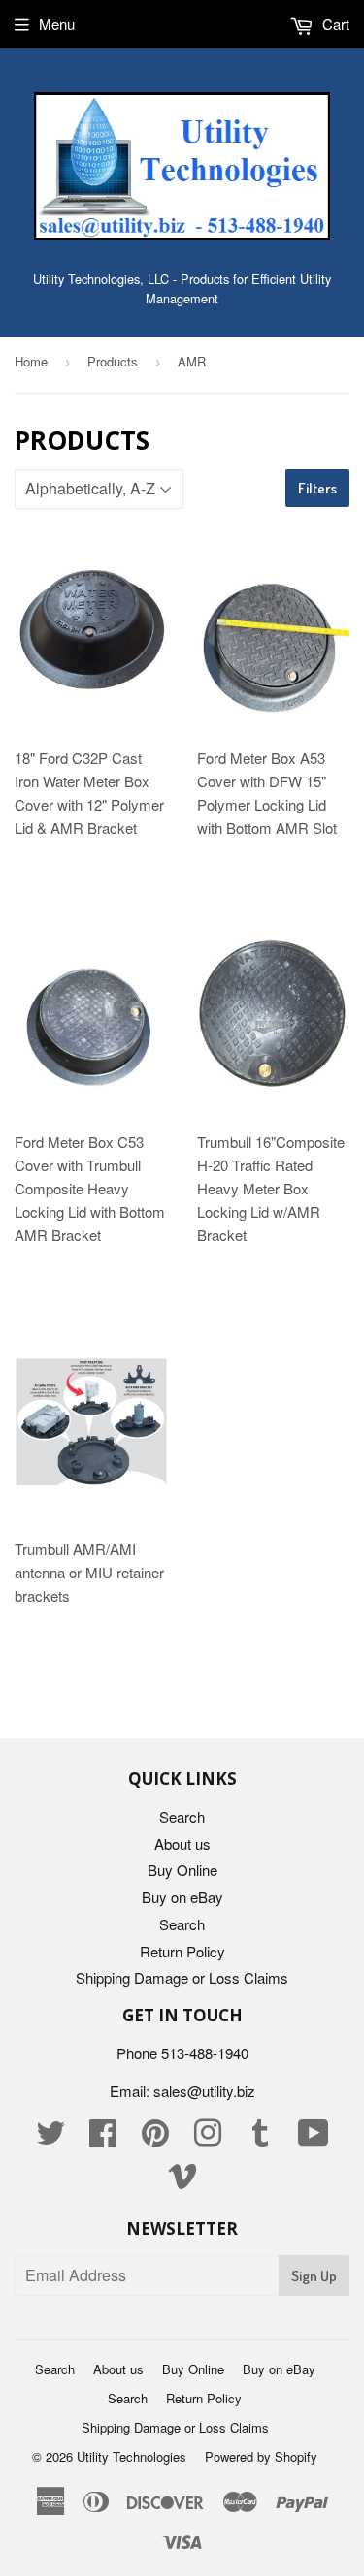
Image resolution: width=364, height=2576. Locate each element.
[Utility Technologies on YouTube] (314, 2138)
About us (182, 1844)
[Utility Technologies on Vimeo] (182, 2181)
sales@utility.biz (204, 2091)
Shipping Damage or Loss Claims (182, 1977)
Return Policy (182, 1951)
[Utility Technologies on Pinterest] (155, 2138)
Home (31, 361)
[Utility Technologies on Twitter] (50, 2138)
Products (113, 361)
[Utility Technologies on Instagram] (208, 2138)
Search (182, 1816)
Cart (334, 24)
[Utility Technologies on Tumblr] (260, 2138)
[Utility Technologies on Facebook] (103, 2138)
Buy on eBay (182, 1897)
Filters (317, 488)
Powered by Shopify (261, 2456)
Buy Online (182, 1870)
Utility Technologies (132, 2456)
